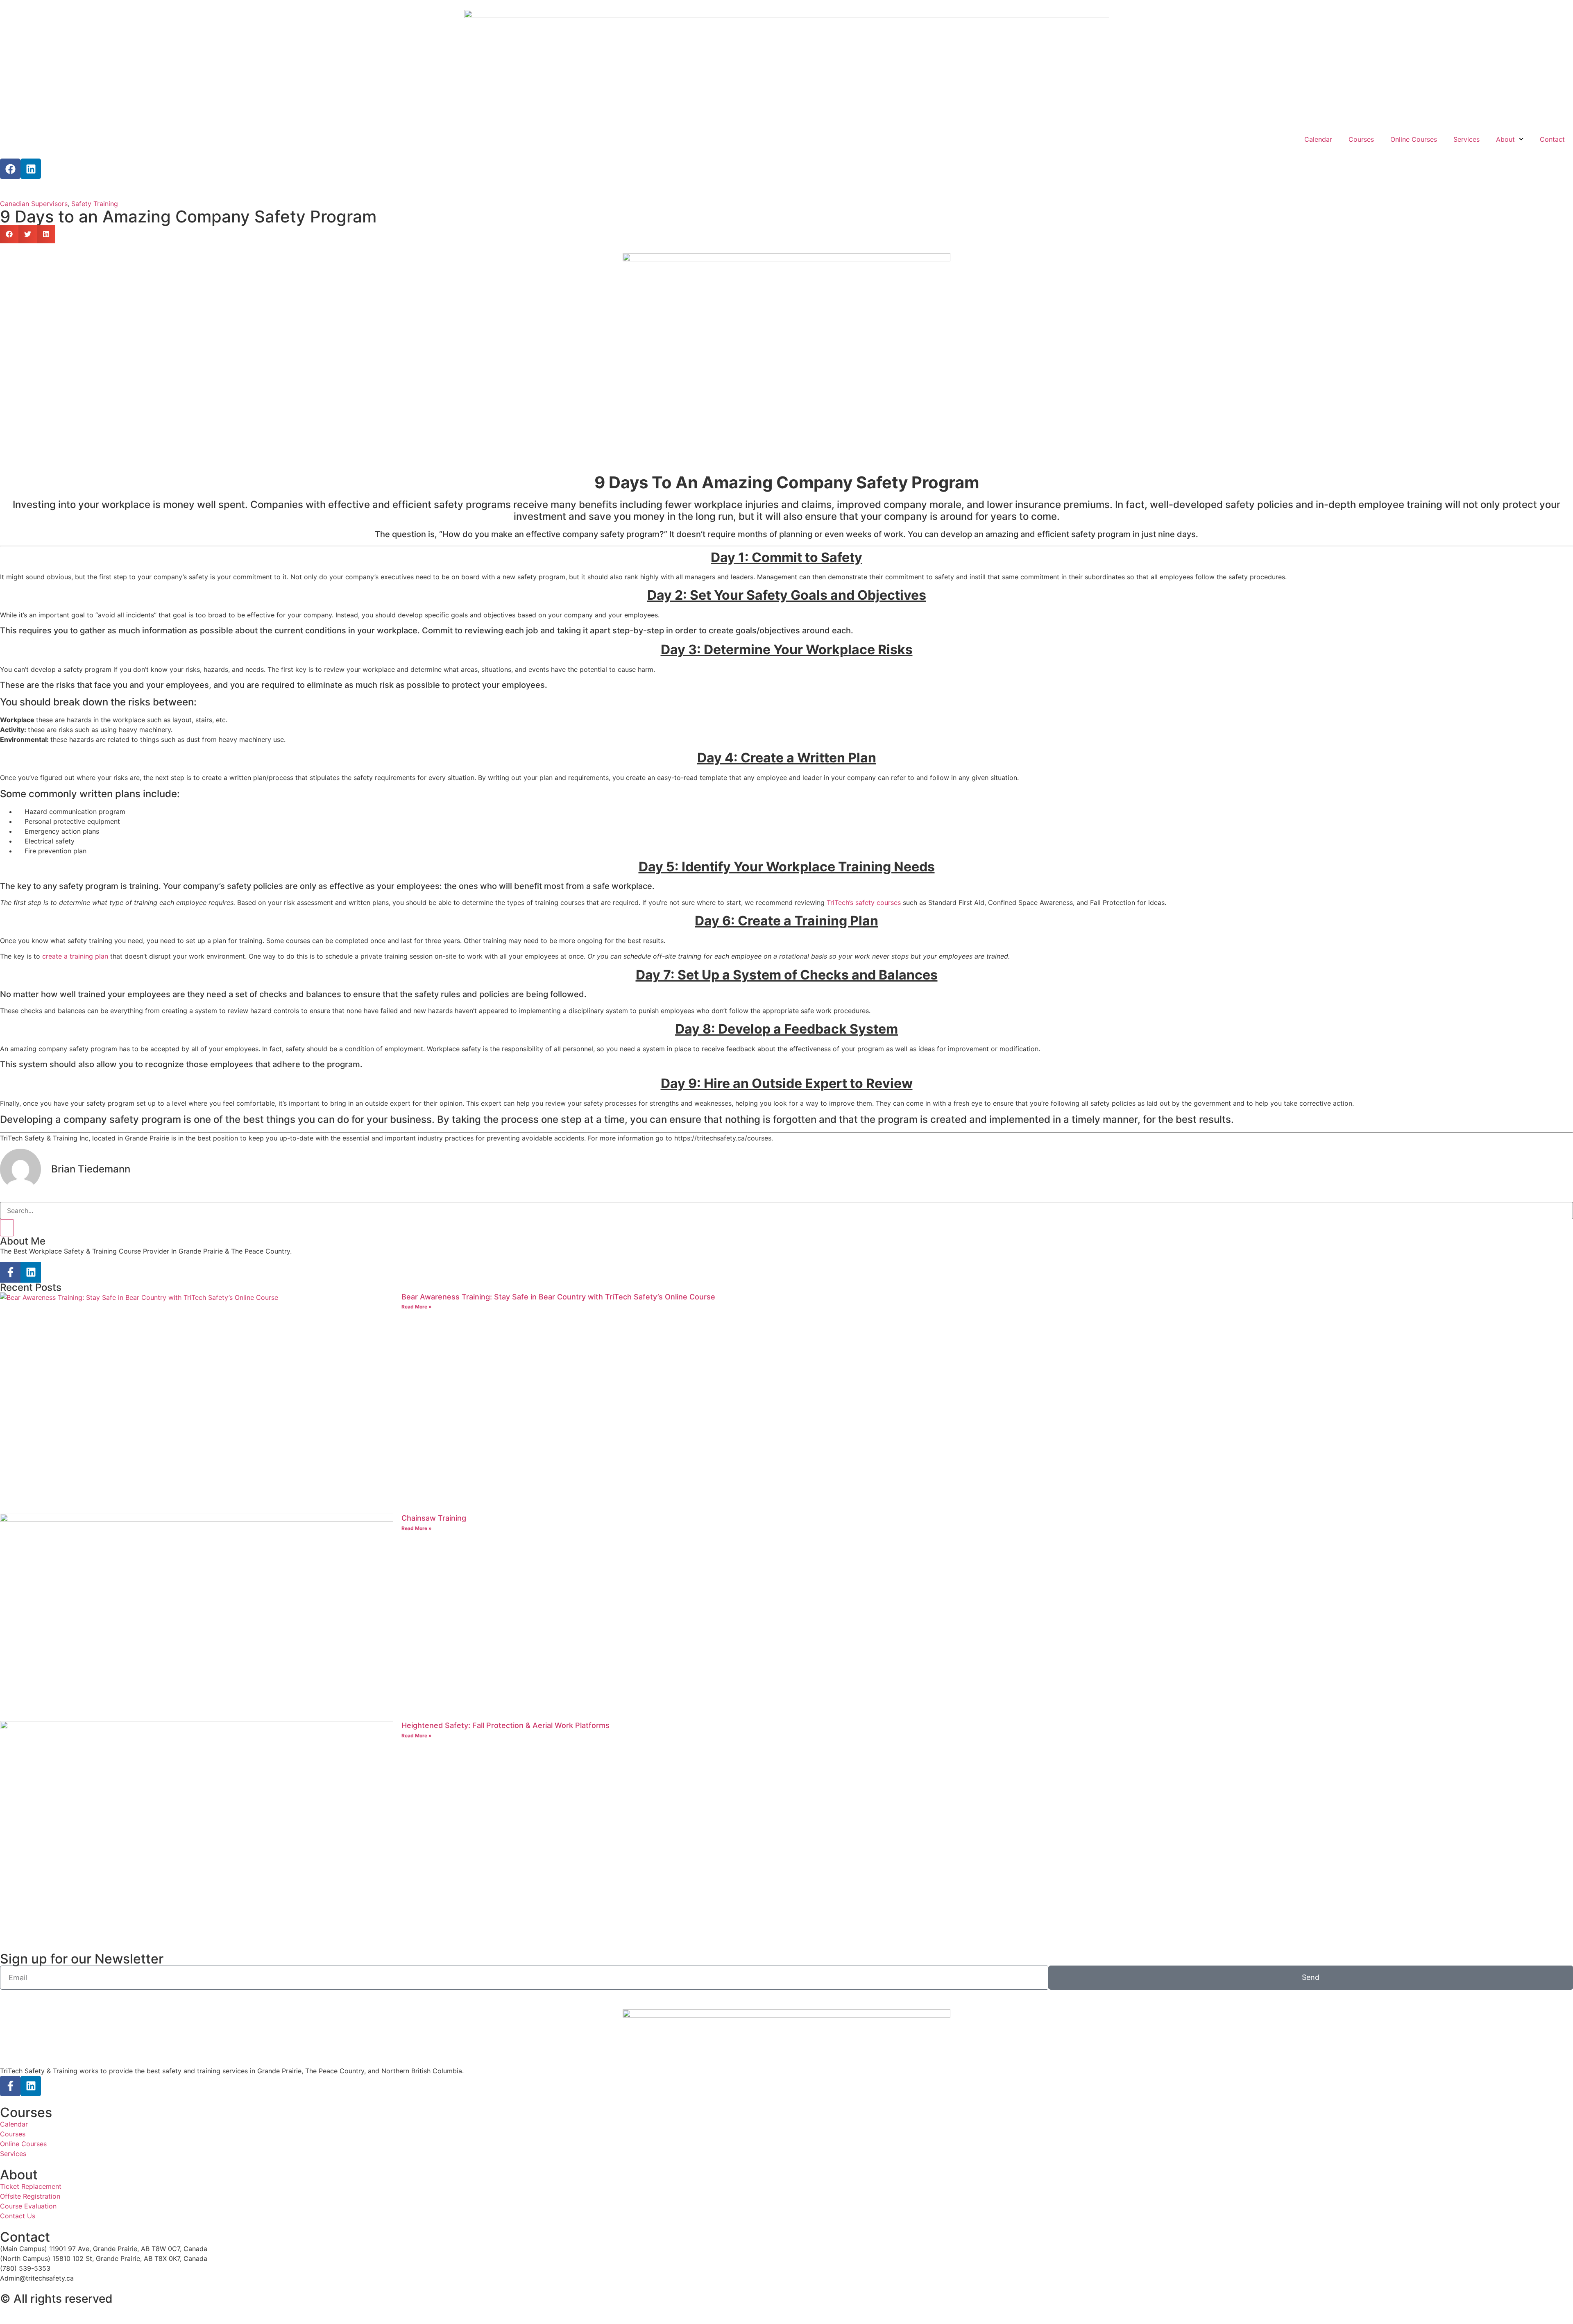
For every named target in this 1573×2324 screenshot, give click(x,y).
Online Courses (1414, 139)
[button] (9, 234)
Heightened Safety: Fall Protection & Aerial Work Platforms (505, 1725)
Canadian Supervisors (34, 204)
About (1505, 139)
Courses (1361, 139)
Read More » (417, 1307)
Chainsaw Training (434, 1518)
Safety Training (95, 204)
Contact (1552, 139)
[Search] (7, 1228)
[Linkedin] (31, 169)
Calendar (1318, 139)
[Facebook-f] (10, 1272)
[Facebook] (10, 169)
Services (1466, 139)
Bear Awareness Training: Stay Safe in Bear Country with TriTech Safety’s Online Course (558, 1297)
